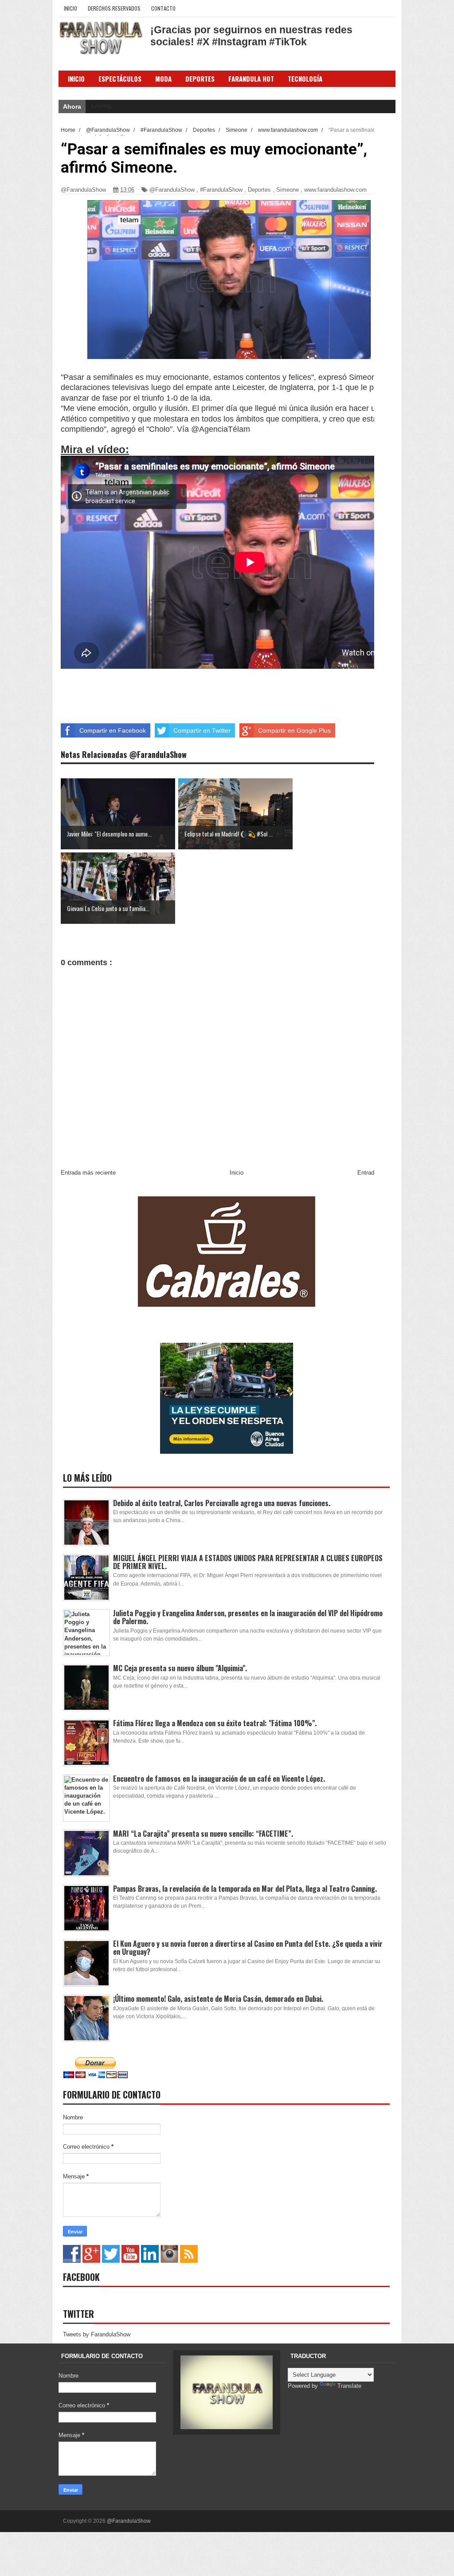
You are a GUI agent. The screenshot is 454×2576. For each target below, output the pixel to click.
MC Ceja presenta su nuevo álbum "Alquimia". (180, 1668)
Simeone (288, 190)
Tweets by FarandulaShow (97, 2334)
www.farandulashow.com (335, 190)
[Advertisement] (198, 692)
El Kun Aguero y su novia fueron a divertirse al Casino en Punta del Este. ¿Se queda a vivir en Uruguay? (248, 1948)
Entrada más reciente (88, 1173)
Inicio (70, 8)
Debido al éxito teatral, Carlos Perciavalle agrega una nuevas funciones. (222, 1503)
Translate (349, 2386)
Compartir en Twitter (202, 730)
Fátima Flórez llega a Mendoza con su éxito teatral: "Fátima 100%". (215, 1723)
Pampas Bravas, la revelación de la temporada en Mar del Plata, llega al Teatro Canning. (245, 1889)
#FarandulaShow (221, 190)
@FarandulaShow (172, 190)
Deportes (259, 190)
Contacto (163, 8)
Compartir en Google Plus (294, 730)
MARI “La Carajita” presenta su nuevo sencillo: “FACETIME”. (203, 1834)
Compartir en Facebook (113, 730)
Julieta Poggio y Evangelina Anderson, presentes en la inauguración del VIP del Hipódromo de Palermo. (248, 1617)
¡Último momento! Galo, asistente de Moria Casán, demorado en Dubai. (218, 1999)
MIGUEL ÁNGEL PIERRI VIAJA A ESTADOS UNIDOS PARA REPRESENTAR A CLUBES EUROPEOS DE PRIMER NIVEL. (248, 1562)
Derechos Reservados (114, 8)
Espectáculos (120, 79)
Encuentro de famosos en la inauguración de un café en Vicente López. (219, 1779)
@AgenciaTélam (221, 429)
